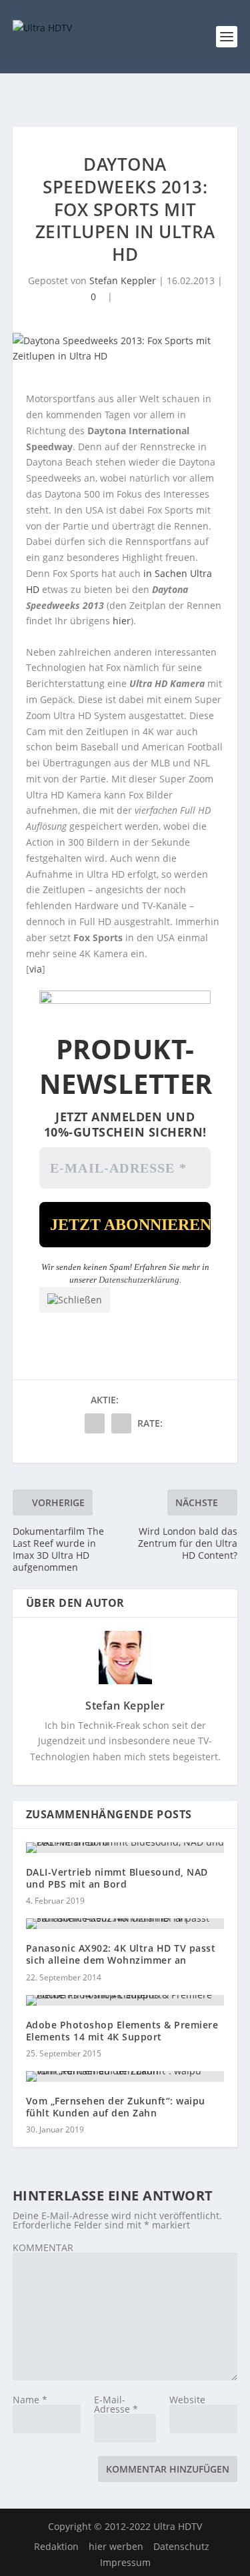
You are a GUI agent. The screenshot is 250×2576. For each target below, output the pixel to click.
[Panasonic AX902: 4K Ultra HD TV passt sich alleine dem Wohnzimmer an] (125, 1924)
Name (30, 2400)
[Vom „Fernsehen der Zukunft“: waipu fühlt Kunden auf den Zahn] (125, 2076)
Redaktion (56, 2546)
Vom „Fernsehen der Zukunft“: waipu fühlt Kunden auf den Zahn (116, 2107)
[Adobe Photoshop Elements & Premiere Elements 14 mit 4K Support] (125, 2000)
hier (122, 621)
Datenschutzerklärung (139, 1280)
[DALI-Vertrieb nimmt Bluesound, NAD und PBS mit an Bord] (125, 1848)
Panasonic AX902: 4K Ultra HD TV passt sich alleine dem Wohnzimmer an (121, 1954)
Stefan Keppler (123, 280)
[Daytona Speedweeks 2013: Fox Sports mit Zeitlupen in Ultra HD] (125, 349)
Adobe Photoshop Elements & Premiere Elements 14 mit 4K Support (122, 2031)
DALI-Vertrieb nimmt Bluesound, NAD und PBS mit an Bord (117, 1878)
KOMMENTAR (43, 2247)
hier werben (116, 2546)
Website (187, 2400)
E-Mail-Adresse (116, 2404)
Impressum (125, 2562)
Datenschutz (181, 2546)
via (36, 969)
